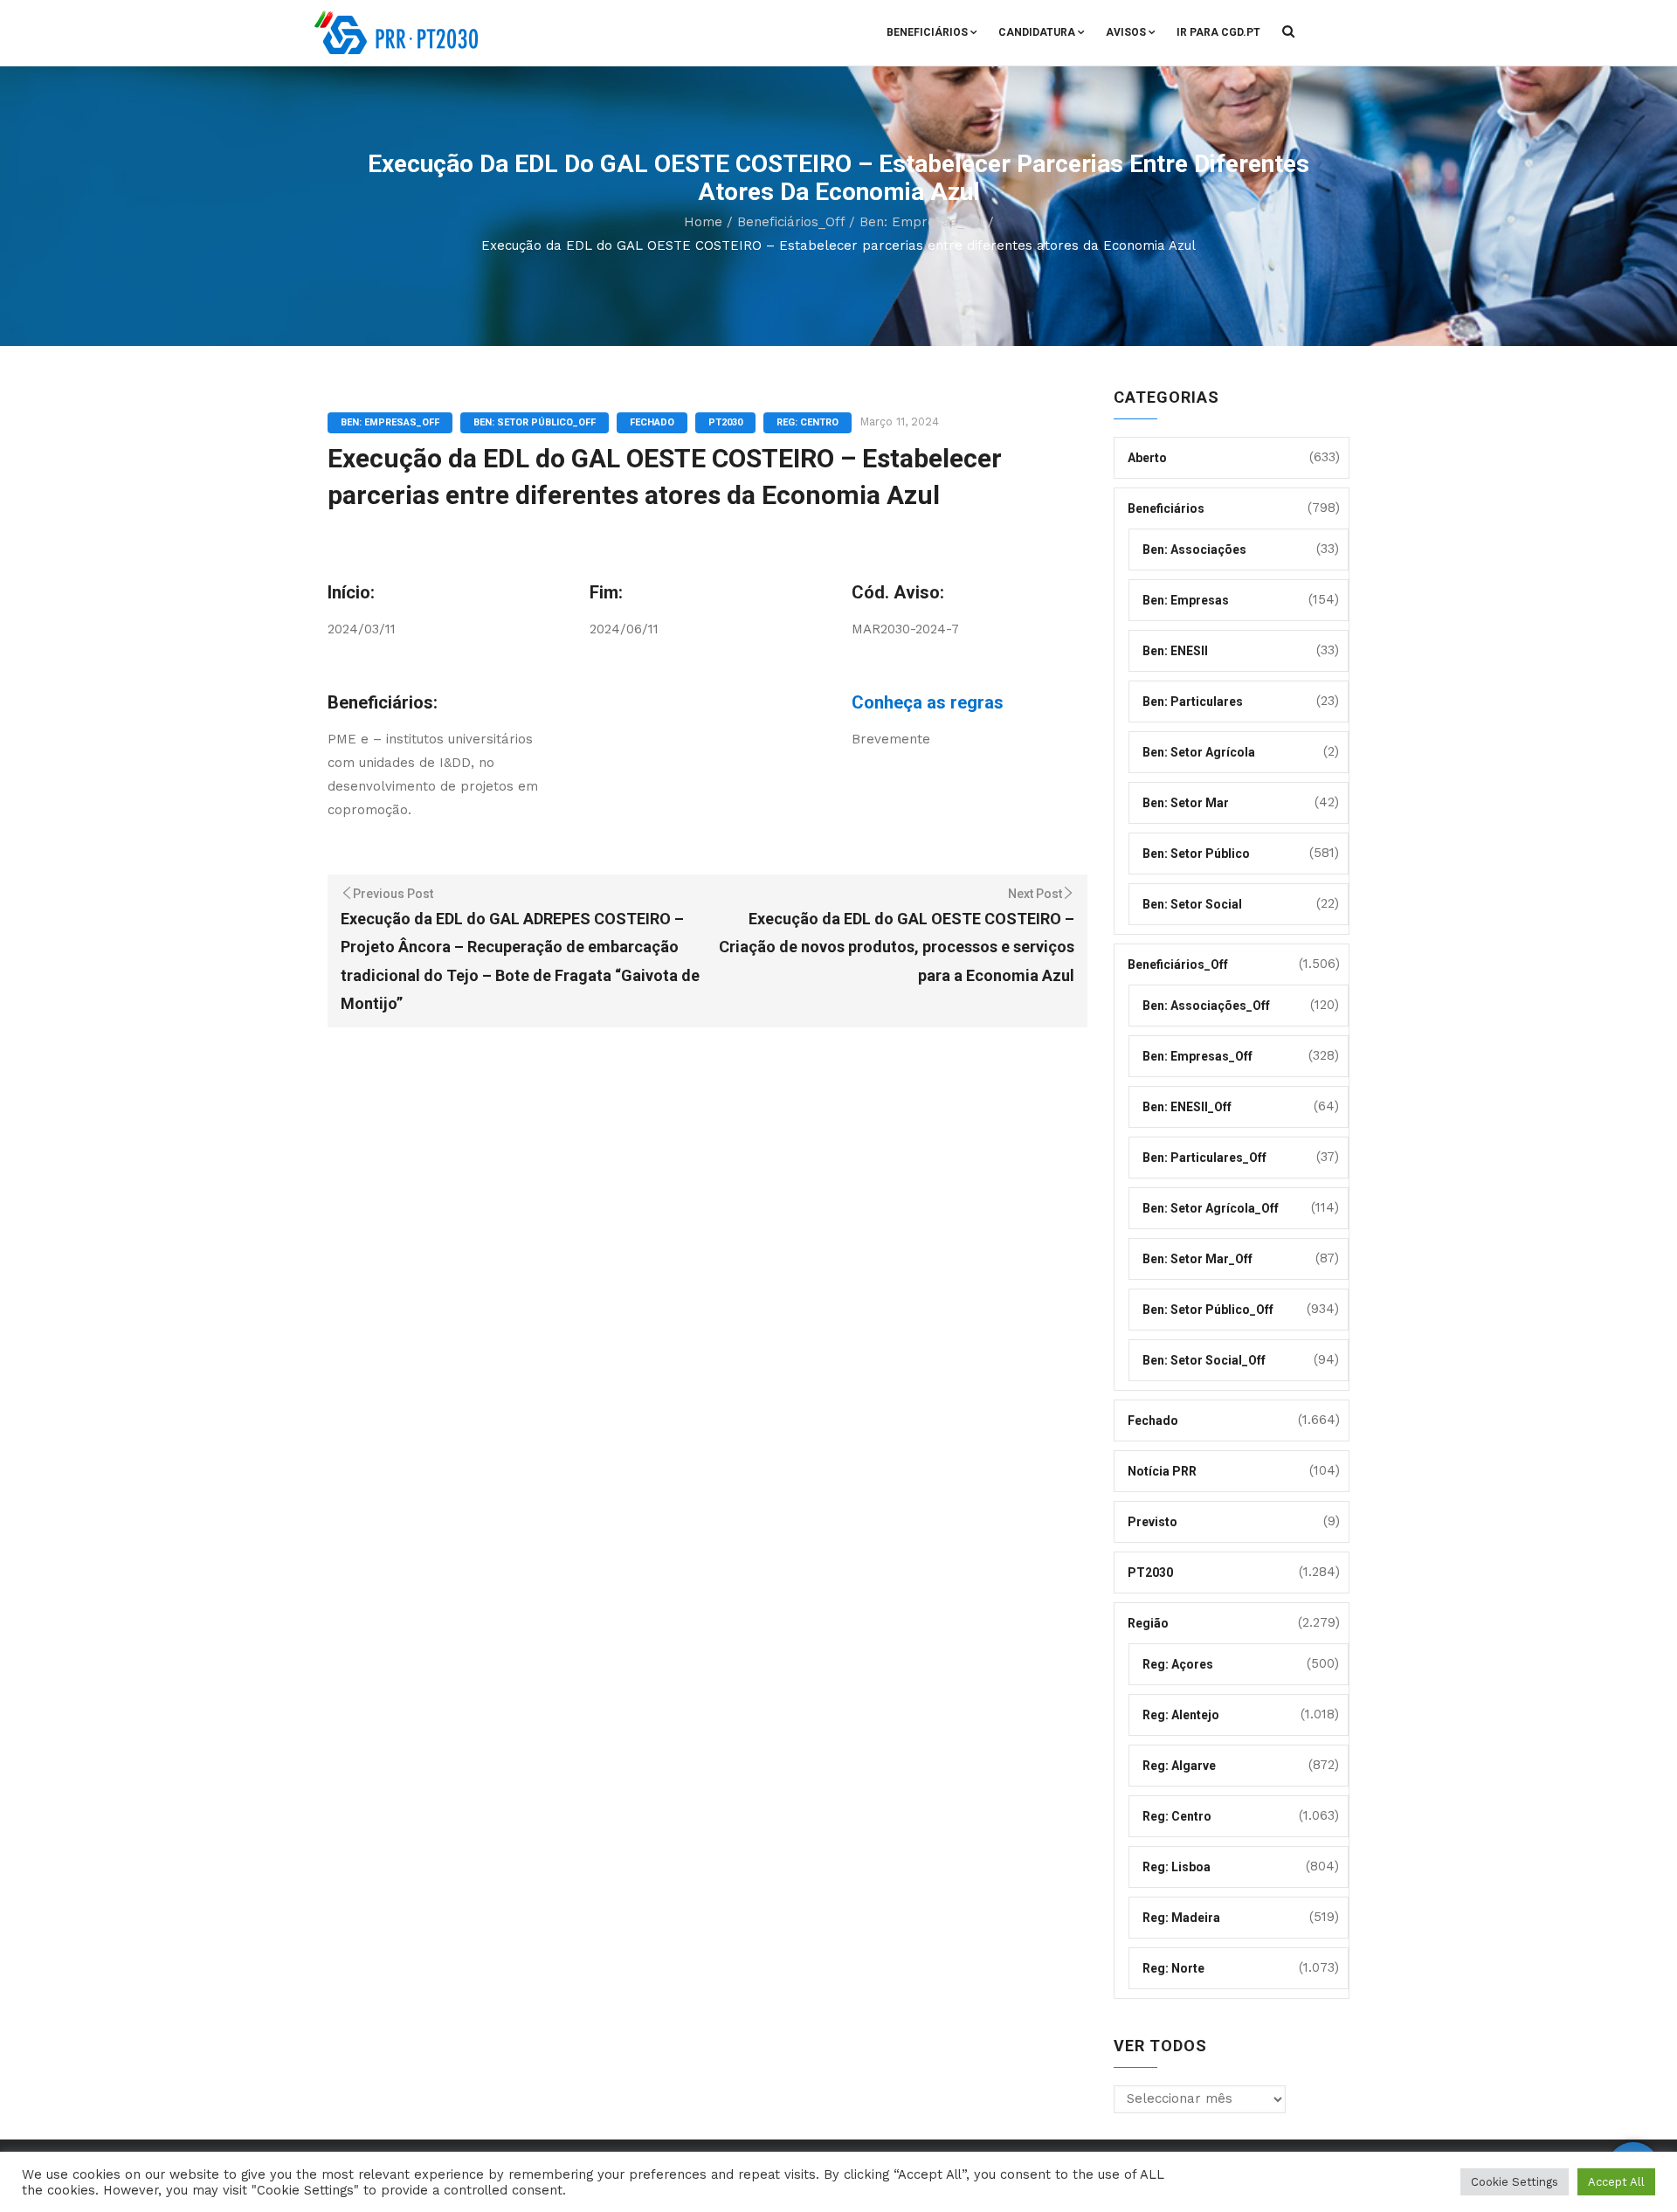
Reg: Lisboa (1177, 1867)
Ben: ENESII (1175, 651)
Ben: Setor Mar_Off (1197, 1259)
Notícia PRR (1162, 1471)
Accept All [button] (1616, 2182)
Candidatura (1037, 32)
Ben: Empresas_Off (921, 222)
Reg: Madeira (1181, 1918)
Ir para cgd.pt (1218, 32)
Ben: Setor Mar (1186, 803)
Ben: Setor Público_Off (535, 422)
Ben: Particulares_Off (1204, 1158)
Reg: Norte (1173, 1968)
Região (1148, 1623)
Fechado (652, 422)
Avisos (1126, 32)
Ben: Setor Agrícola (1199, 752)
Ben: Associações (1194, 550)
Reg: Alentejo (1181, 1715)
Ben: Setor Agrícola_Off (1211, 1208)
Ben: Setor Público (1196, 854)
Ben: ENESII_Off (1187, 1107)
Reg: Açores (1178, 1664)
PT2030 (725, 422)
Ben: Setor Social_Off (1204, 1360)
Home (703, 222)
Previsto (1153, 1522)
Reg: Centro (807, 422)
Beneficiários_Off (791, 222)
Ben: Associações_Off (1206, 1006)
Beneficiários (927, 32)
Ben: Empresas (1186, 600)
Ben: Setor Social (1192, 904)
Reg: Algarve (1179, 1766)
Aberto (1147, 458)
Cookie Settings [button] (1515, 2182)
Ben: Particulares (1193, 702)
